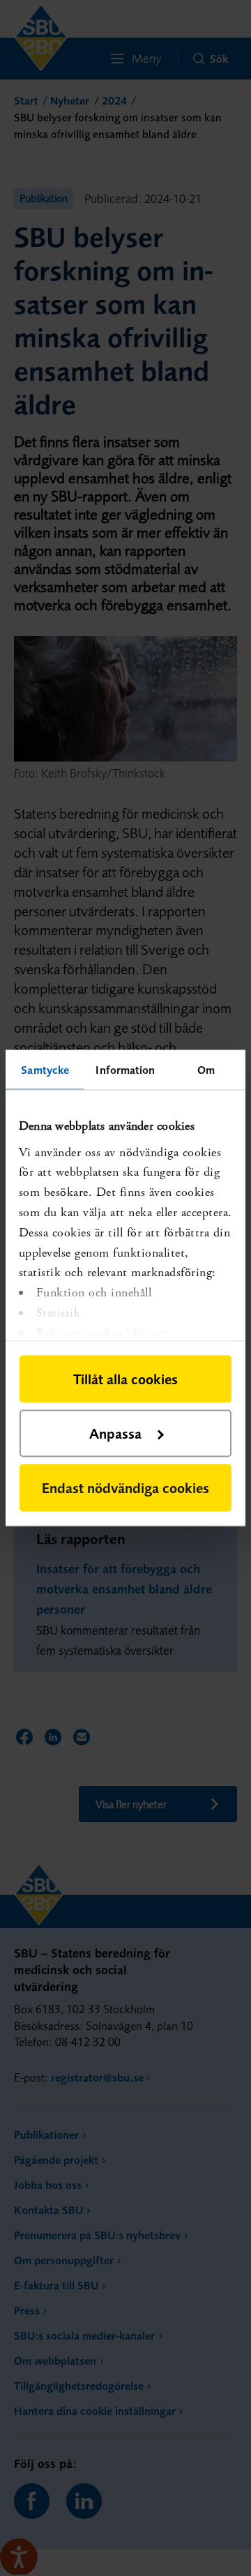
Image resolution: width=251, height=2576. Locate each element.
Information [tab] (125, 1070)
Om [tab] (206, 1070)
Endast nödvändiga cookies (125, 1488)
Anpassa (115, 1433)
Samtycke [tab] (45, 1070)
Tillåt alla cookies (125, 1379)
